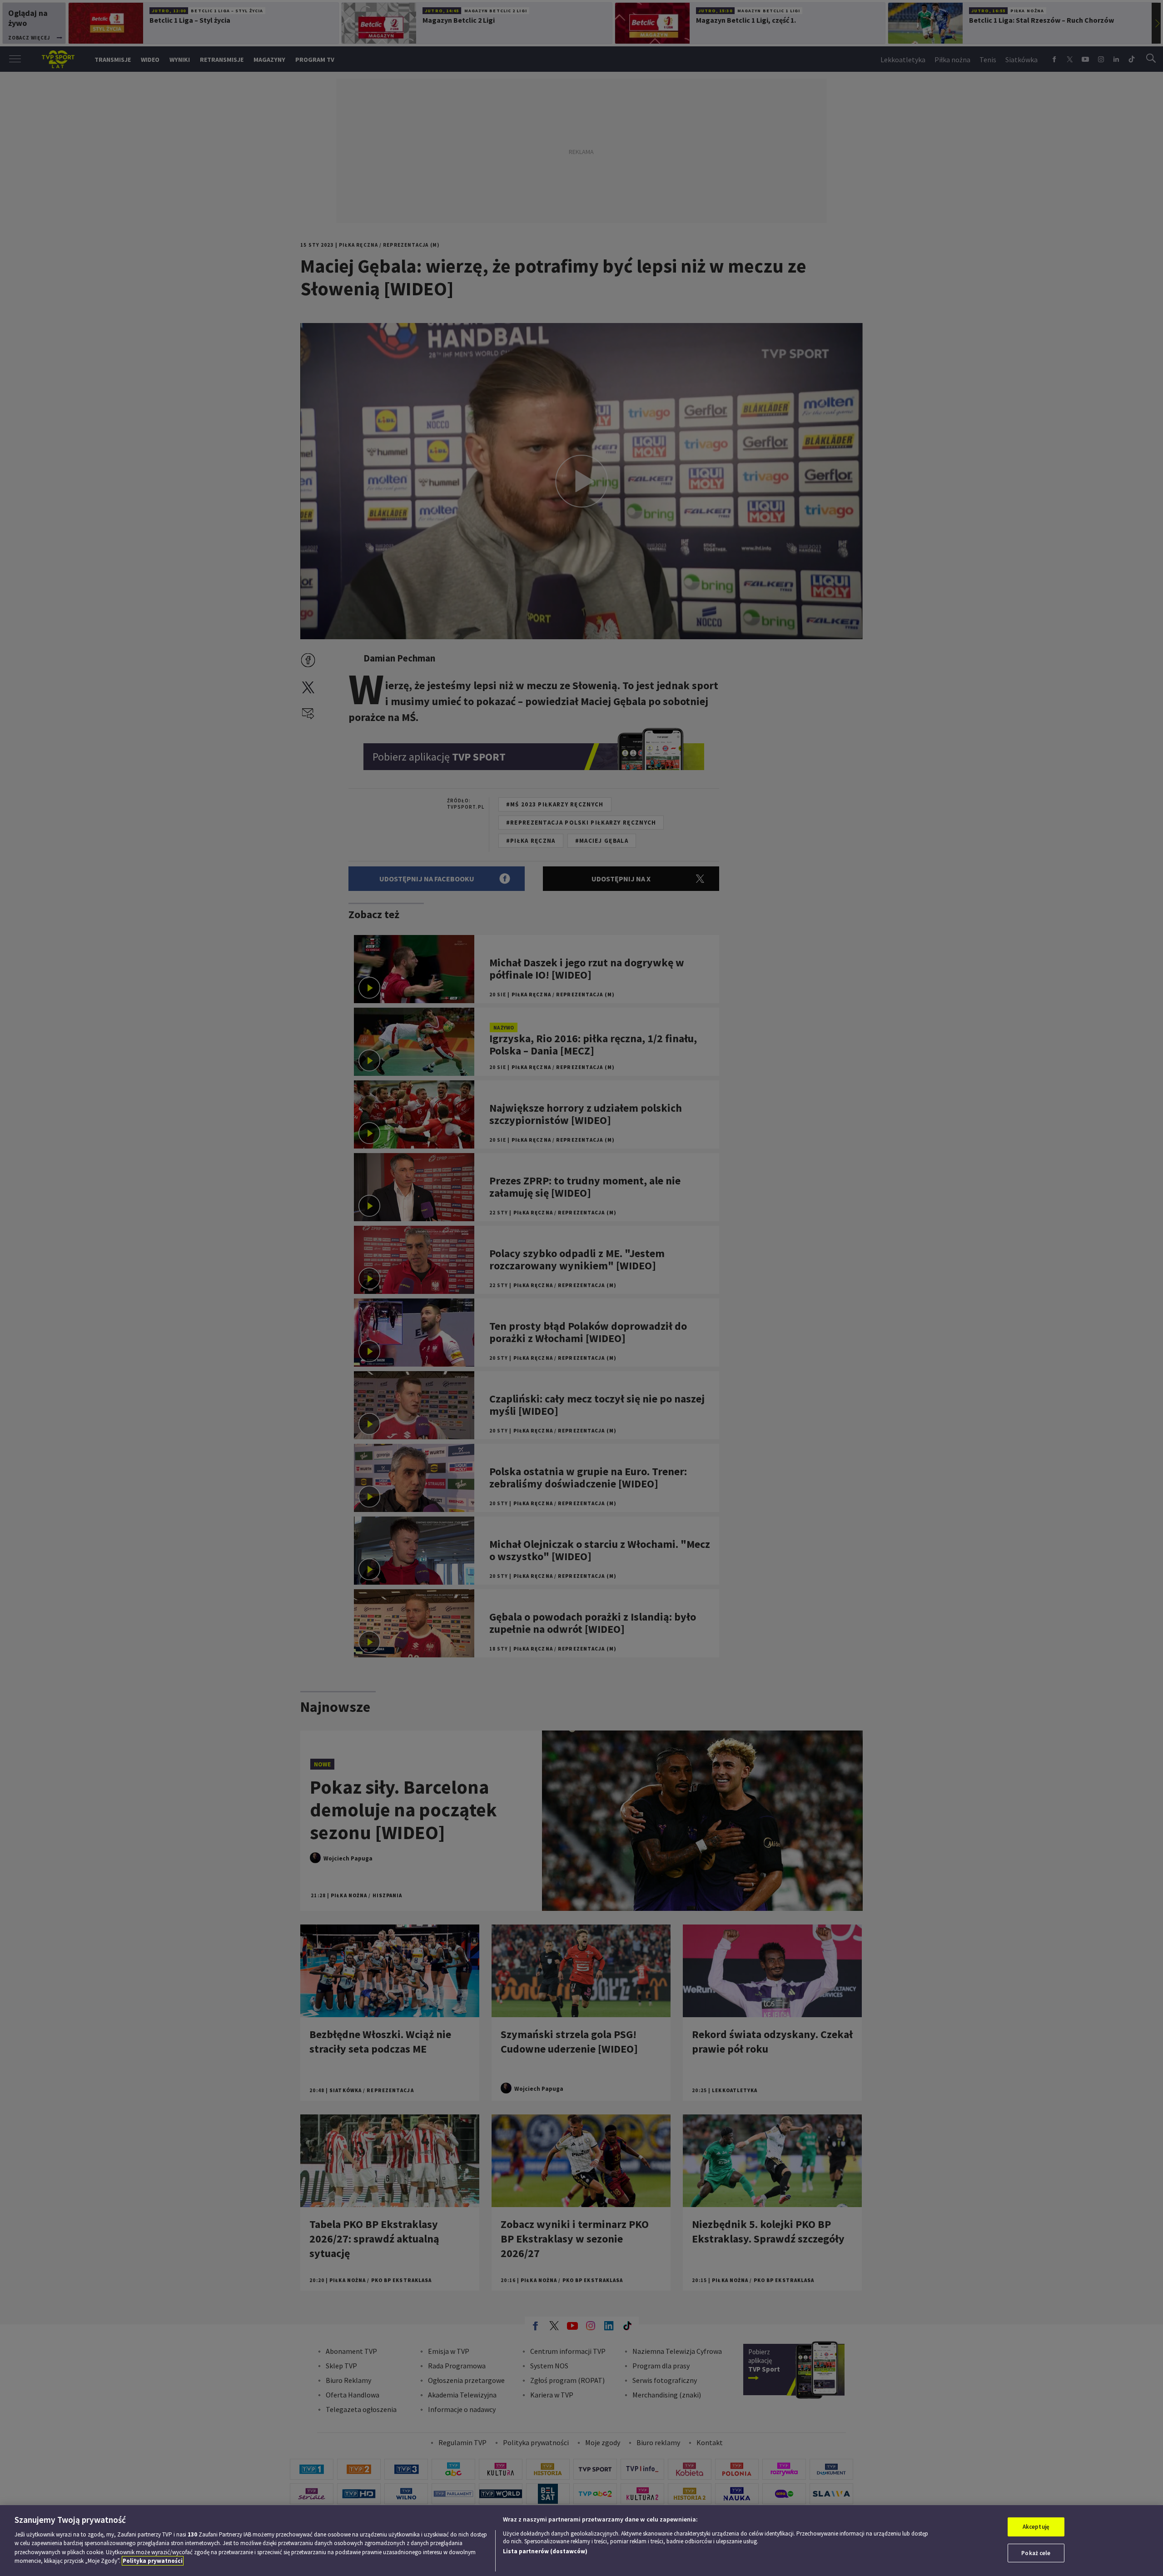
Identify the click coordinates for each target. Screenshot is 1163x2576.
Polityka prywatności (153, 2561)
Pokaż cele (1036, 2553)
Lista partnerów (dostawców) (545, 2551)
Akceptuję (1036, 2527)
